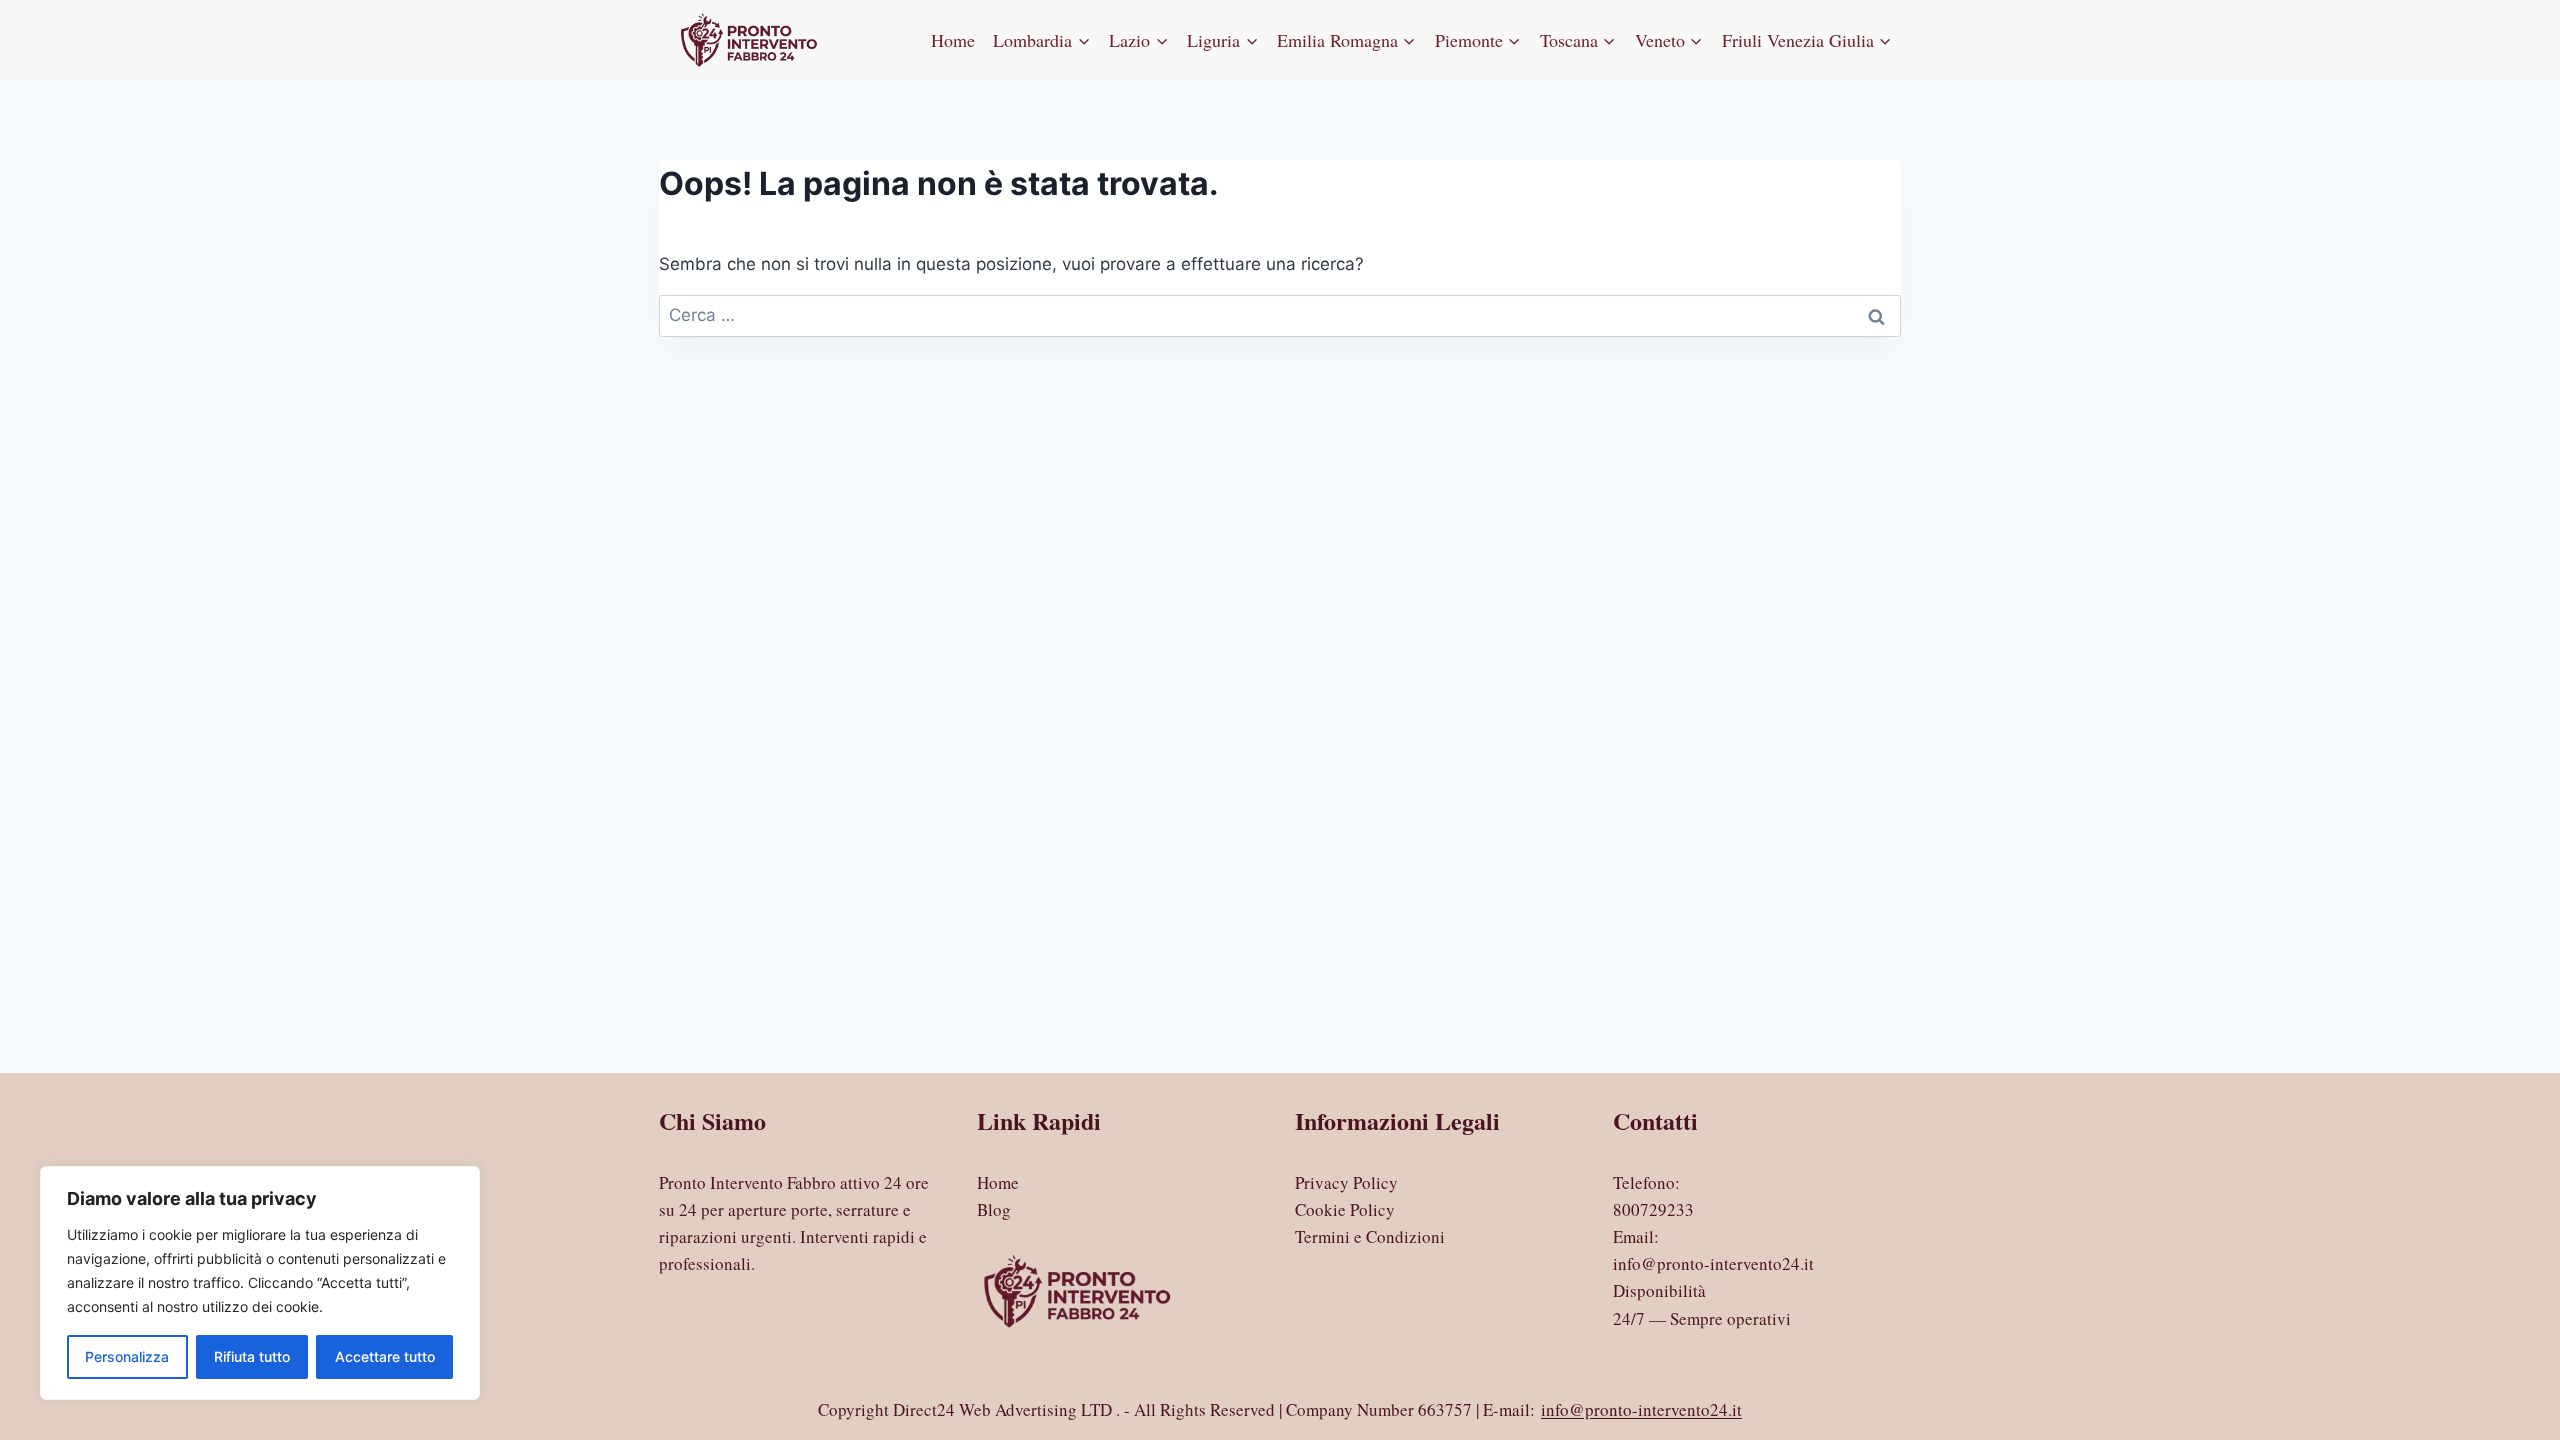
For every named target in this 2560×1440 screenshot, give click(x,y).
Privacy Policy (1346, 1182)
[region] (260, 1283)
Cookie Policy (1345, 1209)
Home (953, 40)
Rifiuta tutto (252, 1356)
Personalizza (127, 1356)
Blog (994, 1209)
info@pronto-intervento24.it (1713, 1263)
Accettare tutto (385, 1356)
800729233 (1653, 1209)
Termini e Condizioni (1370, 1236)
